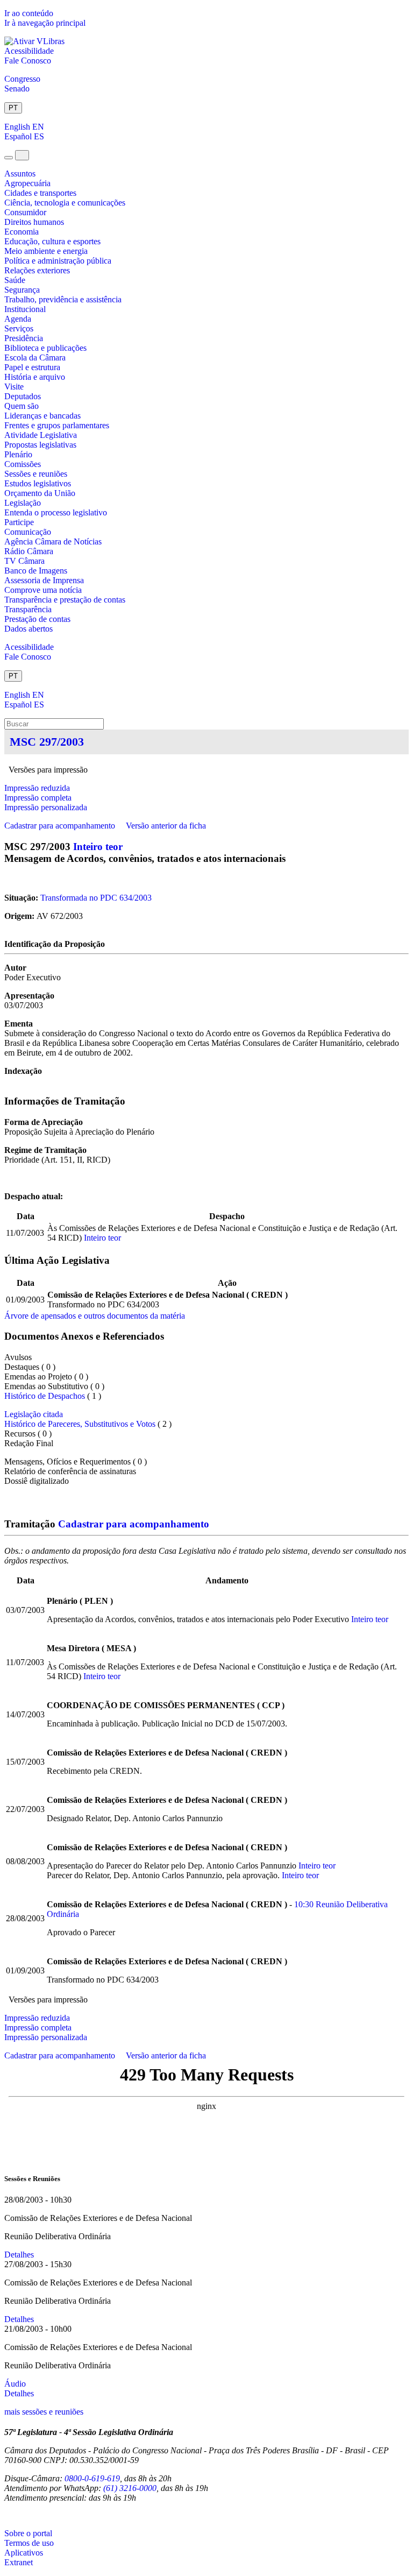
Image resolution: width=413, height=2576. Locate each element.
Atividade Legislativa (41, 435)
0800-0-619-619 (92, 2478)
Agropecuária (27, 183)
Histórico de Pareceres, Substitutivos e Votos (80, 1424)
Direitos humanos (34, 222)
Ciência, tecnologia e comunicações (65, 203)
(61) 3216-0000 (130, 2488)
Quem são (22, 406)
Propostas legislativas (40, 445)
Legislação (23, 503)
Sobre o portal (28, 2533)
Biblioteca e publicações (45, 348)
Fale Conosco (28, 61)
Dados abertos (29, 629)
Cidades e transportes (40, 193)
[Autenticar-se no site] (8, 2515)
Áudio (15, 2384)
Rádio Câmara (29, 551)
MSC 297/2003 (47, 742)
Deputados (23, 396)
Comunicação (28, 532)
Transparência (28, 609)
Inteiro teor (98, 847)
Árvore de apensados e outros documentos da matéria (95, 1316)
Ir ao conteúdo (29, 13)
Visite (14, 387)
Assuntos (20, 174)
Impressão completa (38, 798)
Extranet (19, 2562)
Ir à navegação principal (45, 23)
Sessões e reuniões (36, 474)
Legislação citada (34, 1414)
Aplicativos (24, 2553)
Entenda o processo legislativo (56, 512)
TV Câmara (24, 561)
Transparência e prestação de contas (65, 600)
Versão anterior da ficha (166, 826)
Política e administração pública (58, 261)
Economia (22, 232)
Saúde (15, 280)
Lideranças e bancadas (42, 416)
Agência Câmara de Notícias (53, 542)
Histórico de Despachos (45, 1396)
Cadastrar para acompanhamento (62, 826)
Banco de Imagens (36, 571)
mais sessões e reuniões (44, 2412)
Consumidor (25, 212)
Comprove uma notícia (43, 590)
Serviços (19, 328)
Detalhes (19, 2255)
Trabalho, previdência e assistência (63, 299)
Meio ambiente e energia (46, 251)
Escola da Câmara (35, 358)
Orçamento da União (40, 493)
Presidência (24, 338)
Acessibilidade (29, 51)
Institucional (25, 309)
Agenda (18, 319)
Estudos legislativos (38, 483)
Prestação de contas (37, 619)
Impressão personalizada (46, 807)
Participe (19, 522)
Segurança (22, 290)
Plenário (18, 454)
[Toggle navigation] (9, 158)
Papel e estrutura (32, 367)
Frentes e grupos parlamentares (57, 425)
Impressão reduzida (37, 788)
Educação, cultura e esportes (52, 241)
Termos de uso (29, 2543)
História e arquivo (35, 377)
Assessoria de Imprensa (44, 580)
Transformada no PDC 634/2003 (96, 898)
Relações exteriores (37, 270)
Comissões (23, 464)
